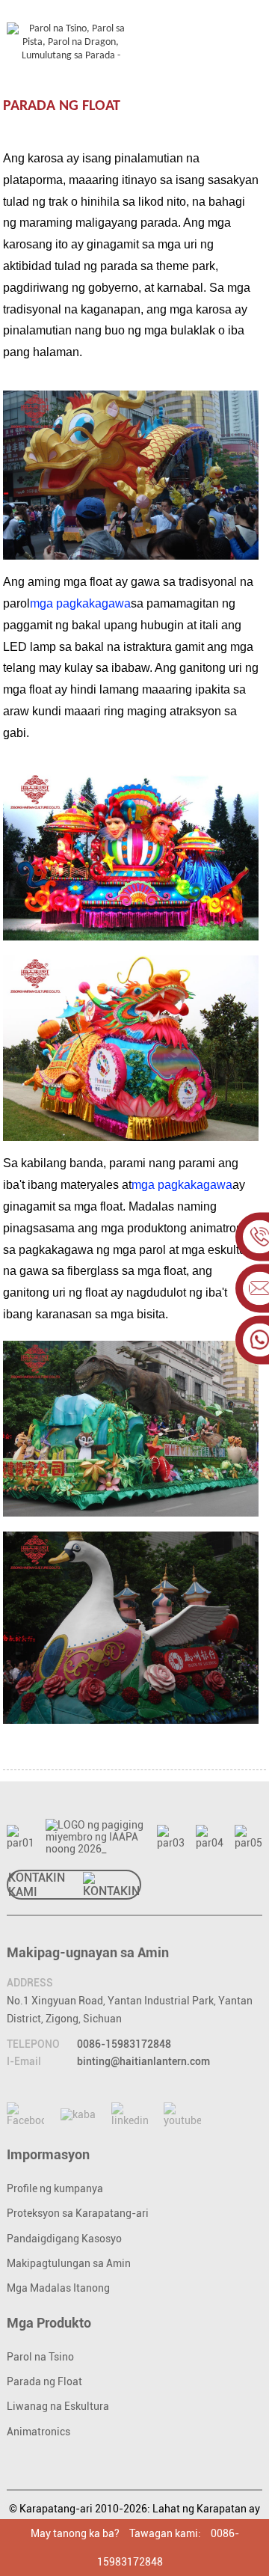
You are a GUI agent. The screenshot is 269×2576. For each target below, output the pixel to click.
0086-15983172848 (124, 2044)
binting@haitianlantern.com (143, 2061)
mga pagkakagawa (80, 603)
